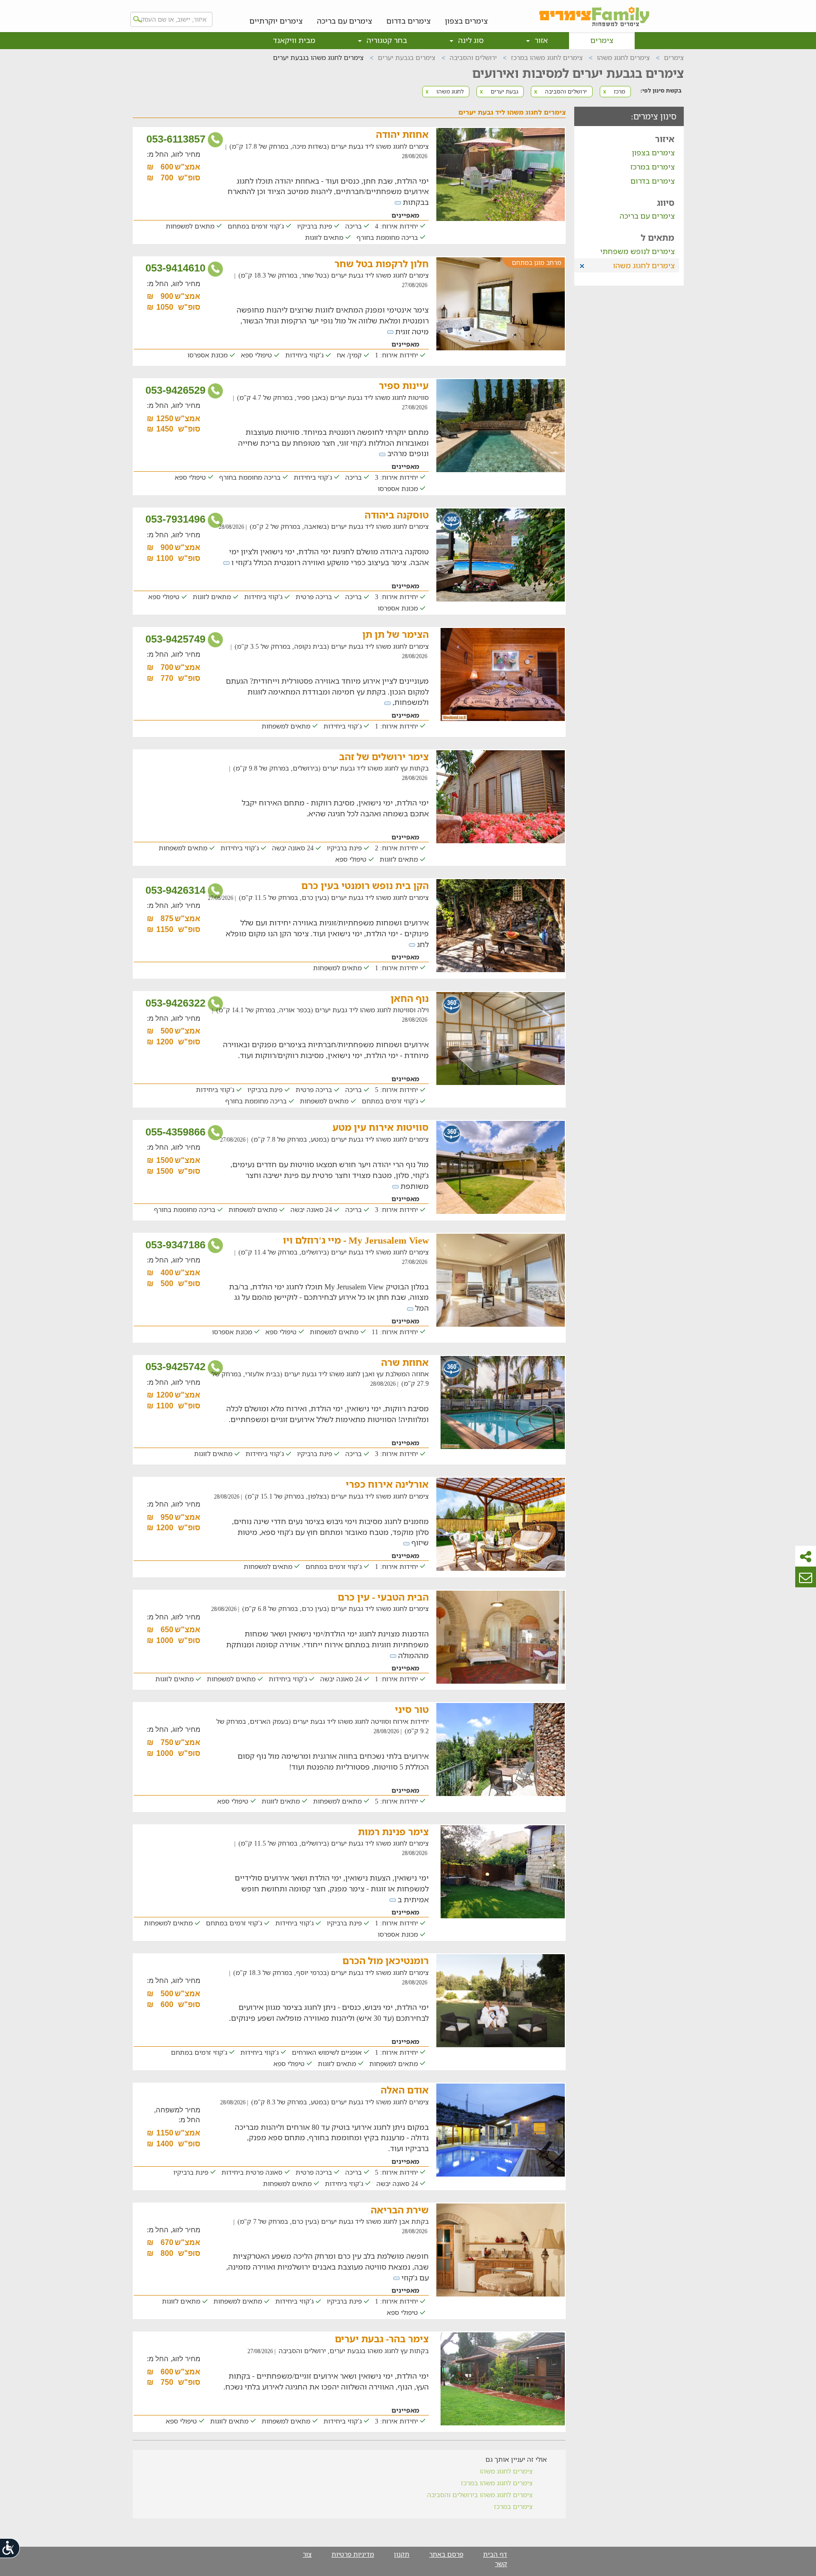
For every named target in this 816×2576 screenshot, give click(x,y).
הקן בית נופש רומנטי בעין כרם (365, 885)
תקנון (402, 2554)
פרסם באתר (446, 2554)
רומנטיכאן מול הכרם (386, 1961)
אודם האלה (405, 2090)
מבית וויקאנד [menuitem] (294, 40)
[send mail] (806, 1577)
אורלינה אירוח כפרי (387, 1484)
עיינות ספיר (404, 386)
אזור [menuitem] (540, 40)
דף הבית (495, 2554)
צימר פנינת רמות (393, 1832)
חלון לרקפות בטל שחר (382, 264)
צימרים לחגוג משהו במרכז (497, 2483)
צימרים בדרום (408, 21)
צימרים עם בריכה (344, 21)
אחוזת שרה (405, 1362)
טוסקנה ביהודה (397, 515)
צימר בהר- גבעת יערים (382, 2339)
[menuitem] (466, 14)
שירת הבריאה (400, 2210)
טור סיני (412, 1709)
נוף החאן (410, 998)
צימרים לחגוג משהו (506, 2471)
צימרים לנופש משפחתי (637, 251)
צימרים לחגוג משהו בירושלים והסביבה (480, 2495)
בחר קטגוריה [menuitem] (386, 40)
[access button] (10, 2548)
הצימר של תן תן (395, 634)
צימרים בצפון (466, 21)
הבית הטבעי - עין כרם (383, 1597)
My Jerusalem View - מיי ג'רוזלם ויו (356, 1240)
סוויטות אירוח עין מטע (381, 1127)
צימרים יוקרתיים (276, 21)
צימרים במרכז (653, 167)
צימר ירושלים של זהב (384, 757)
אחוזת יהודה (402, 134)
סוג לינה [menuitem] (470, 40)
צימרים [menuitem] (602, 40)
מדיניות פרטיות (353, 2554)
